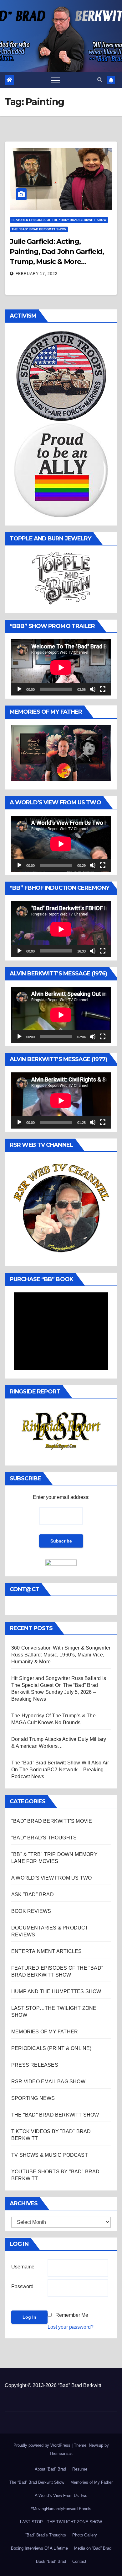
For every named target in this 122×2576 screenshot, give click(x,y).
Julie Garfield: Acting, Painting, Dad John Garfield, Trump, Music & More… (57, 252)
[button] (100, 80)
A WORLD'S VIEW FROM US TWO (51, 1878)
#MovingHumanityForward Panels (61, 2509)
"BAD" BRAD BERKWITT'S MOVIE (52, 1821)
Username (23, 2267)
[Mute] (93, 689)
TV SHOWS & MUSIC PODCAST (50, 2155)
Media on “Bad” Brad (93, 2548)
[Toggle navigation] (56, 80)
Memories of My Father (91, 2482)
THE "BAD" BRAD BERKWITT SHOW (39, 229)
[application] (61, 667)
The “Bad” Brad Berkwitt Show (37, 2482)
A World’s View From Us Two (61, 2495)
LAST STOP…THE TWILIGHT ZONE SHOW (61, 2522)
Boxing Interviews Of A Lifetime (39, 2548)
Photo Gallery (85, 2535)
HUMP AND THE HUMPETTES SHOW (56, 1991)
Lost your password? (71, 2327)
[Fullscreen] (103, 689)
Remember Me (72, 2315)
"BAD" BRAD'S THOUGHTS (44, 1838)
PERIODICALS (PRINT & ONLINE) (51, 2048)
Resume (80, 2469)
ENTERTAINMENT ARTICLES (46, 1951)
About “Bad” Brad (50, 2469)
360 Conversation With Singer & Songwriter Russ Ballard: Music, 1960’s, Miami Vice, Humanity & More (61, 1655)
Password (22, 2286)
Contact (79, 2561)
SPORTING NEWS (33, 2098)
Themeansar (61, 2453)
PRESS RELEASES (35, 2065)
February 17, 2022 (37, 274)
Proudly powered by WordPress (43, 2445)
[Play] (19, 689)
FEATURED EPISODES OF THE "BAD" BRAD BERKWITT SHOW (59, 220)
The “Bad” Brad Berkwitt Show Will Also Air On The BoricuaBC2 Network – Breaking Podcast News (60, 1770)
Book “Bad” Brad (51, 2561)
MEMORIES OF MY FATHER (45, 2032)
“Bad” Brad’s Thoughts (46, 2535)
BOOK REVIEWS (31, 1911)
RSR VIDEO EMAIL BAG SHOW (48, 2082)
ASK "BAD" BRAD (33, 1894)
